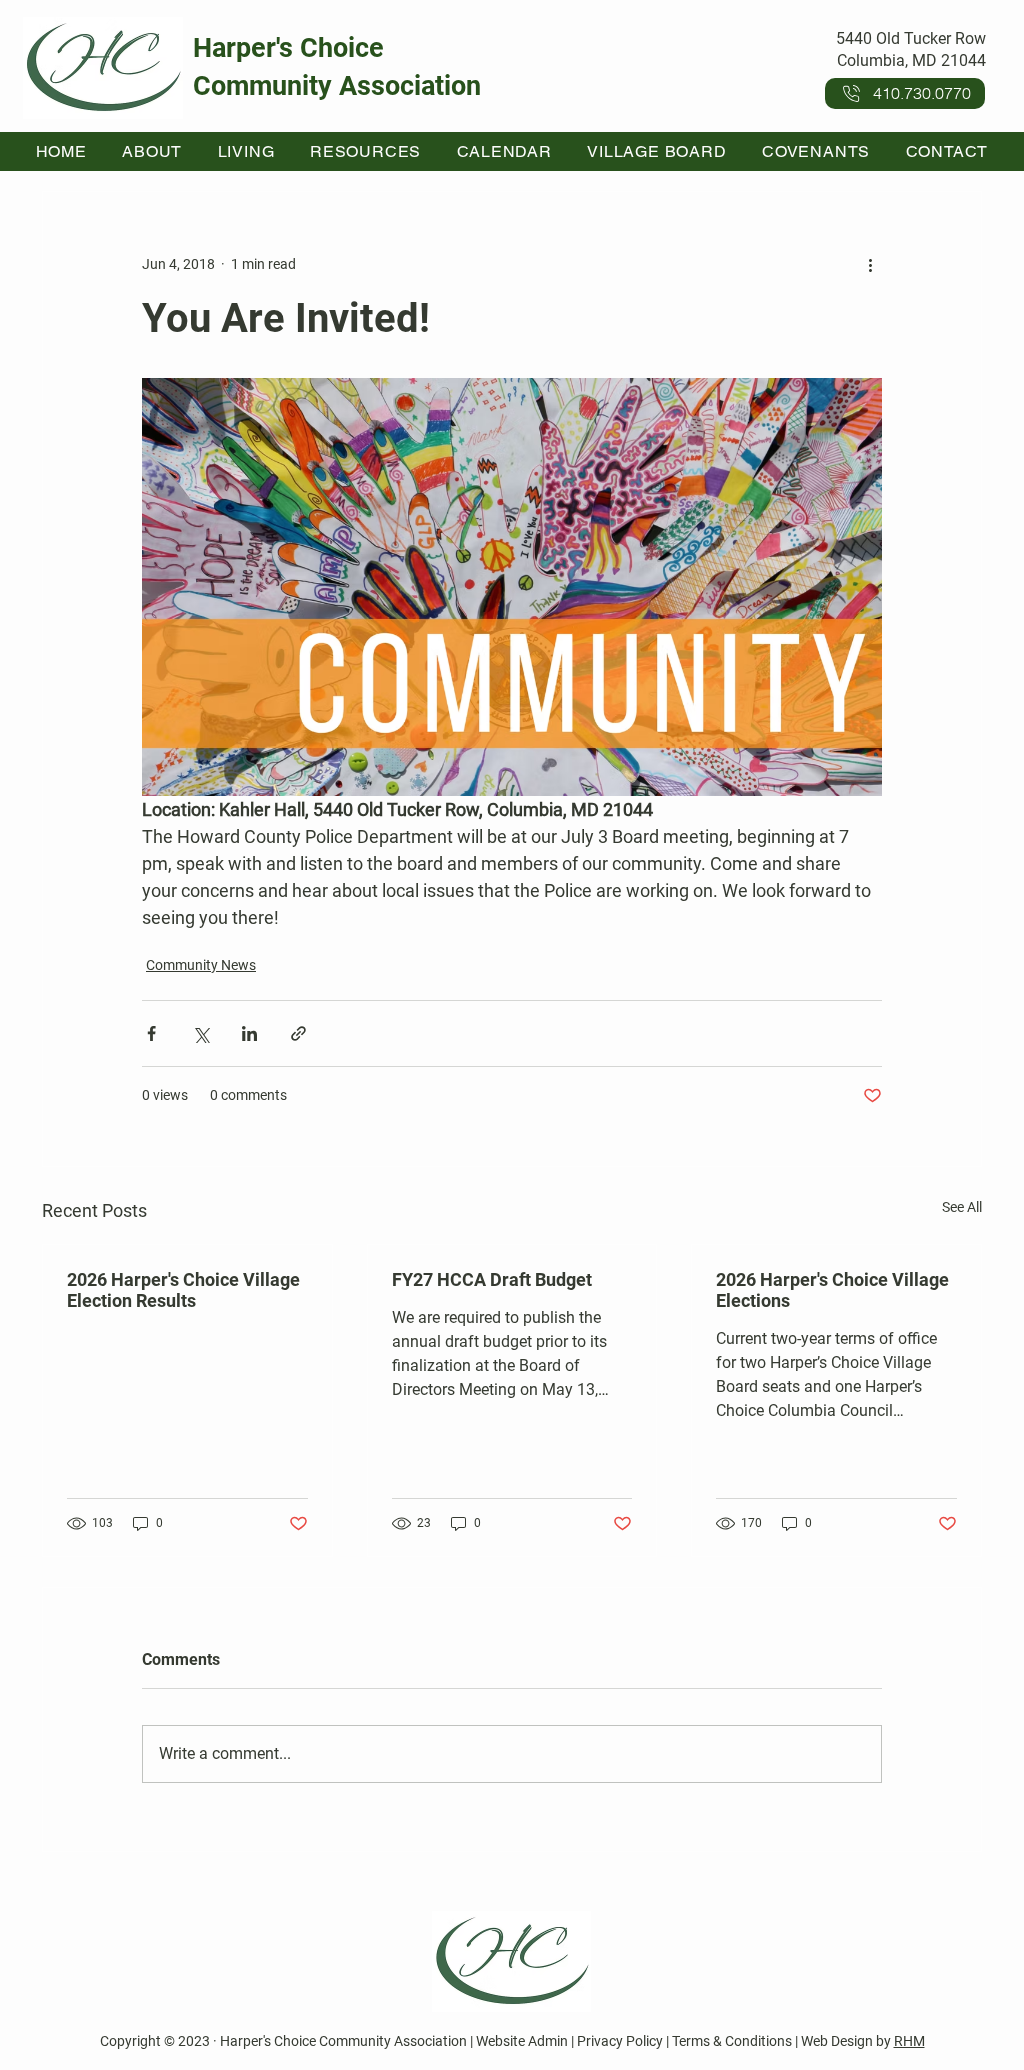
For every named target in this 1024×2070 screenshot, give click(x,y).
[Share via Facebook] (151, 1033)
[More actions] (870, 264)
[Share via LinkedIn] (249, 1033)
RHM (909, 2041)
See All (962, 1207)
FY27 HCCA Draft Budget (492, 1279)
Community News (201, 965)
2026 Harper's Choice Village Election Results (183, 1290)
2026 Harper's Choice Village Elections (832, 1290)
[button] (152, 151)
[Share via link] (298, 1033)
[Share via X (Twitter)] (200, 1033)
